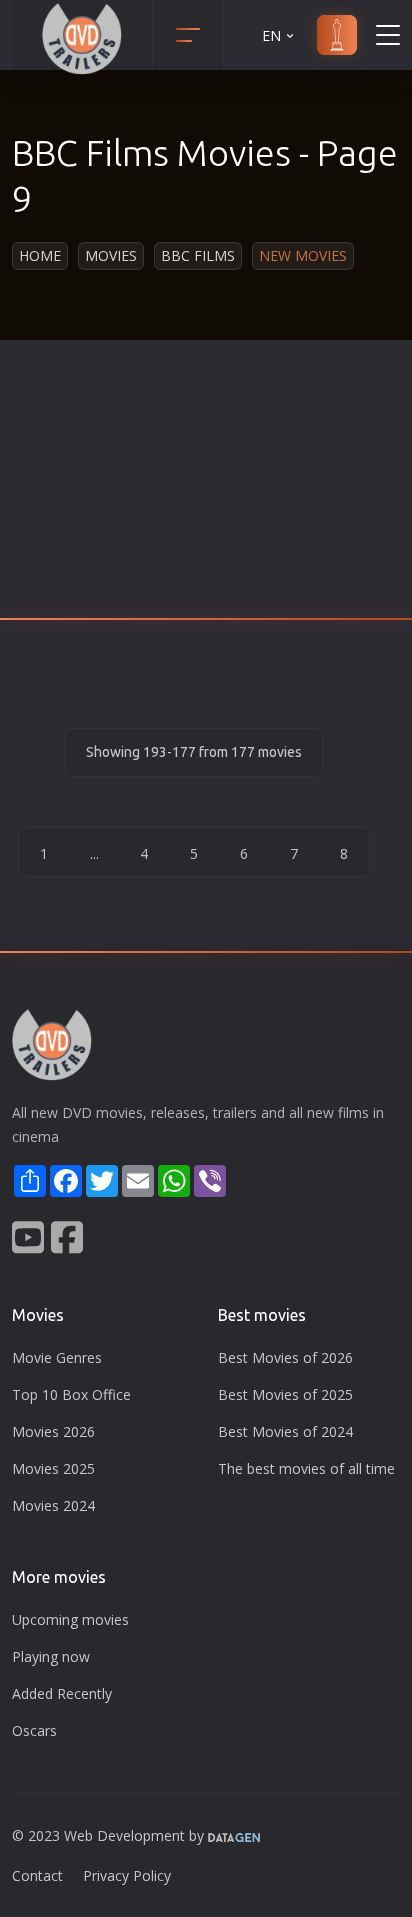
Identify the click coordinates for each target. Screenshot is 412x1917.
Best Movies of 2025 (285, 1394)
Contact (37, 1875)
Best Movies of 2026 (285, 1357)
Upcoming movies (70, 1619)
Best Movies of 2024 (285, 1431)
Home (40, 255)
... (94, 853)
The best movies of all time (306, 1468)
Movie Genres (57, 1357)
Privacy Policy (127, 1875)
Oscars (34, 1730)
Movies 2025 (53, 1468)
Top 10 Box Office (71, 1394)
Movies (111, 255)
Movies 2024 (53, 1505)
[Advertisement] (206, 485)
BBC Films (198, 255)
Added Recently (62, 1693)
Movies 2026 (53, 1431)
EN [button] (271, 35)
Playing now (51, 1656)
